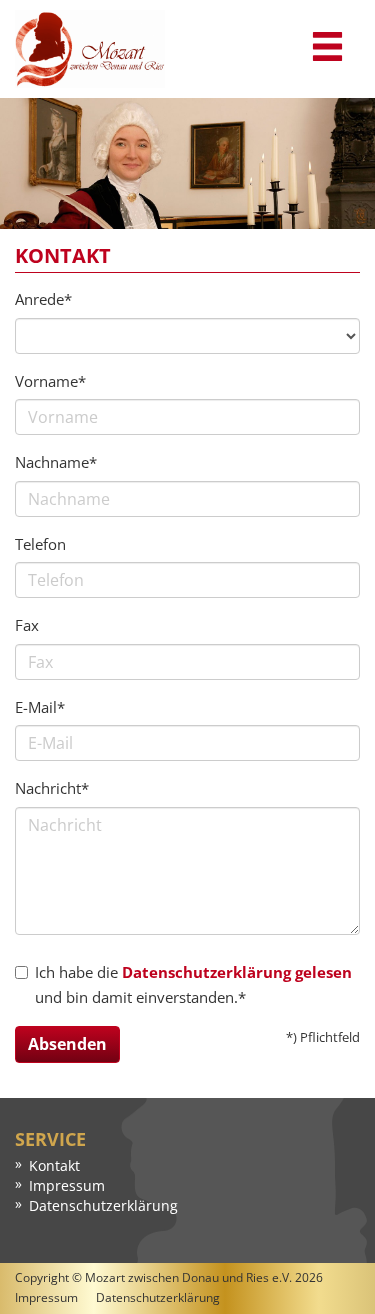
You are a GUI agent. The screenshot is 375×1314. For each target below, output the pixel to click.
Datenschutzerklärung (103, 1205)
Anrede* (43, 299)
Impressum (67, 1185)
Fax (27, 625)
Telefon (40, 544)
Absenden (67, 1044)
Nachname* (56, 462)
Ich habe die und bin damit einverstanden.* (193, 985)
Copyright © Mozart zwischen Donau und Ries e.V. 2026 (169, 1277)
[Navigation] (327, 47)
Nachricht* (52, 788)
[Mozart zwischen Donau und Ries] (90, 49)
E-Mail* (40, 707)
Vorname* (50, 381)
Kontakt (54, 1165)
